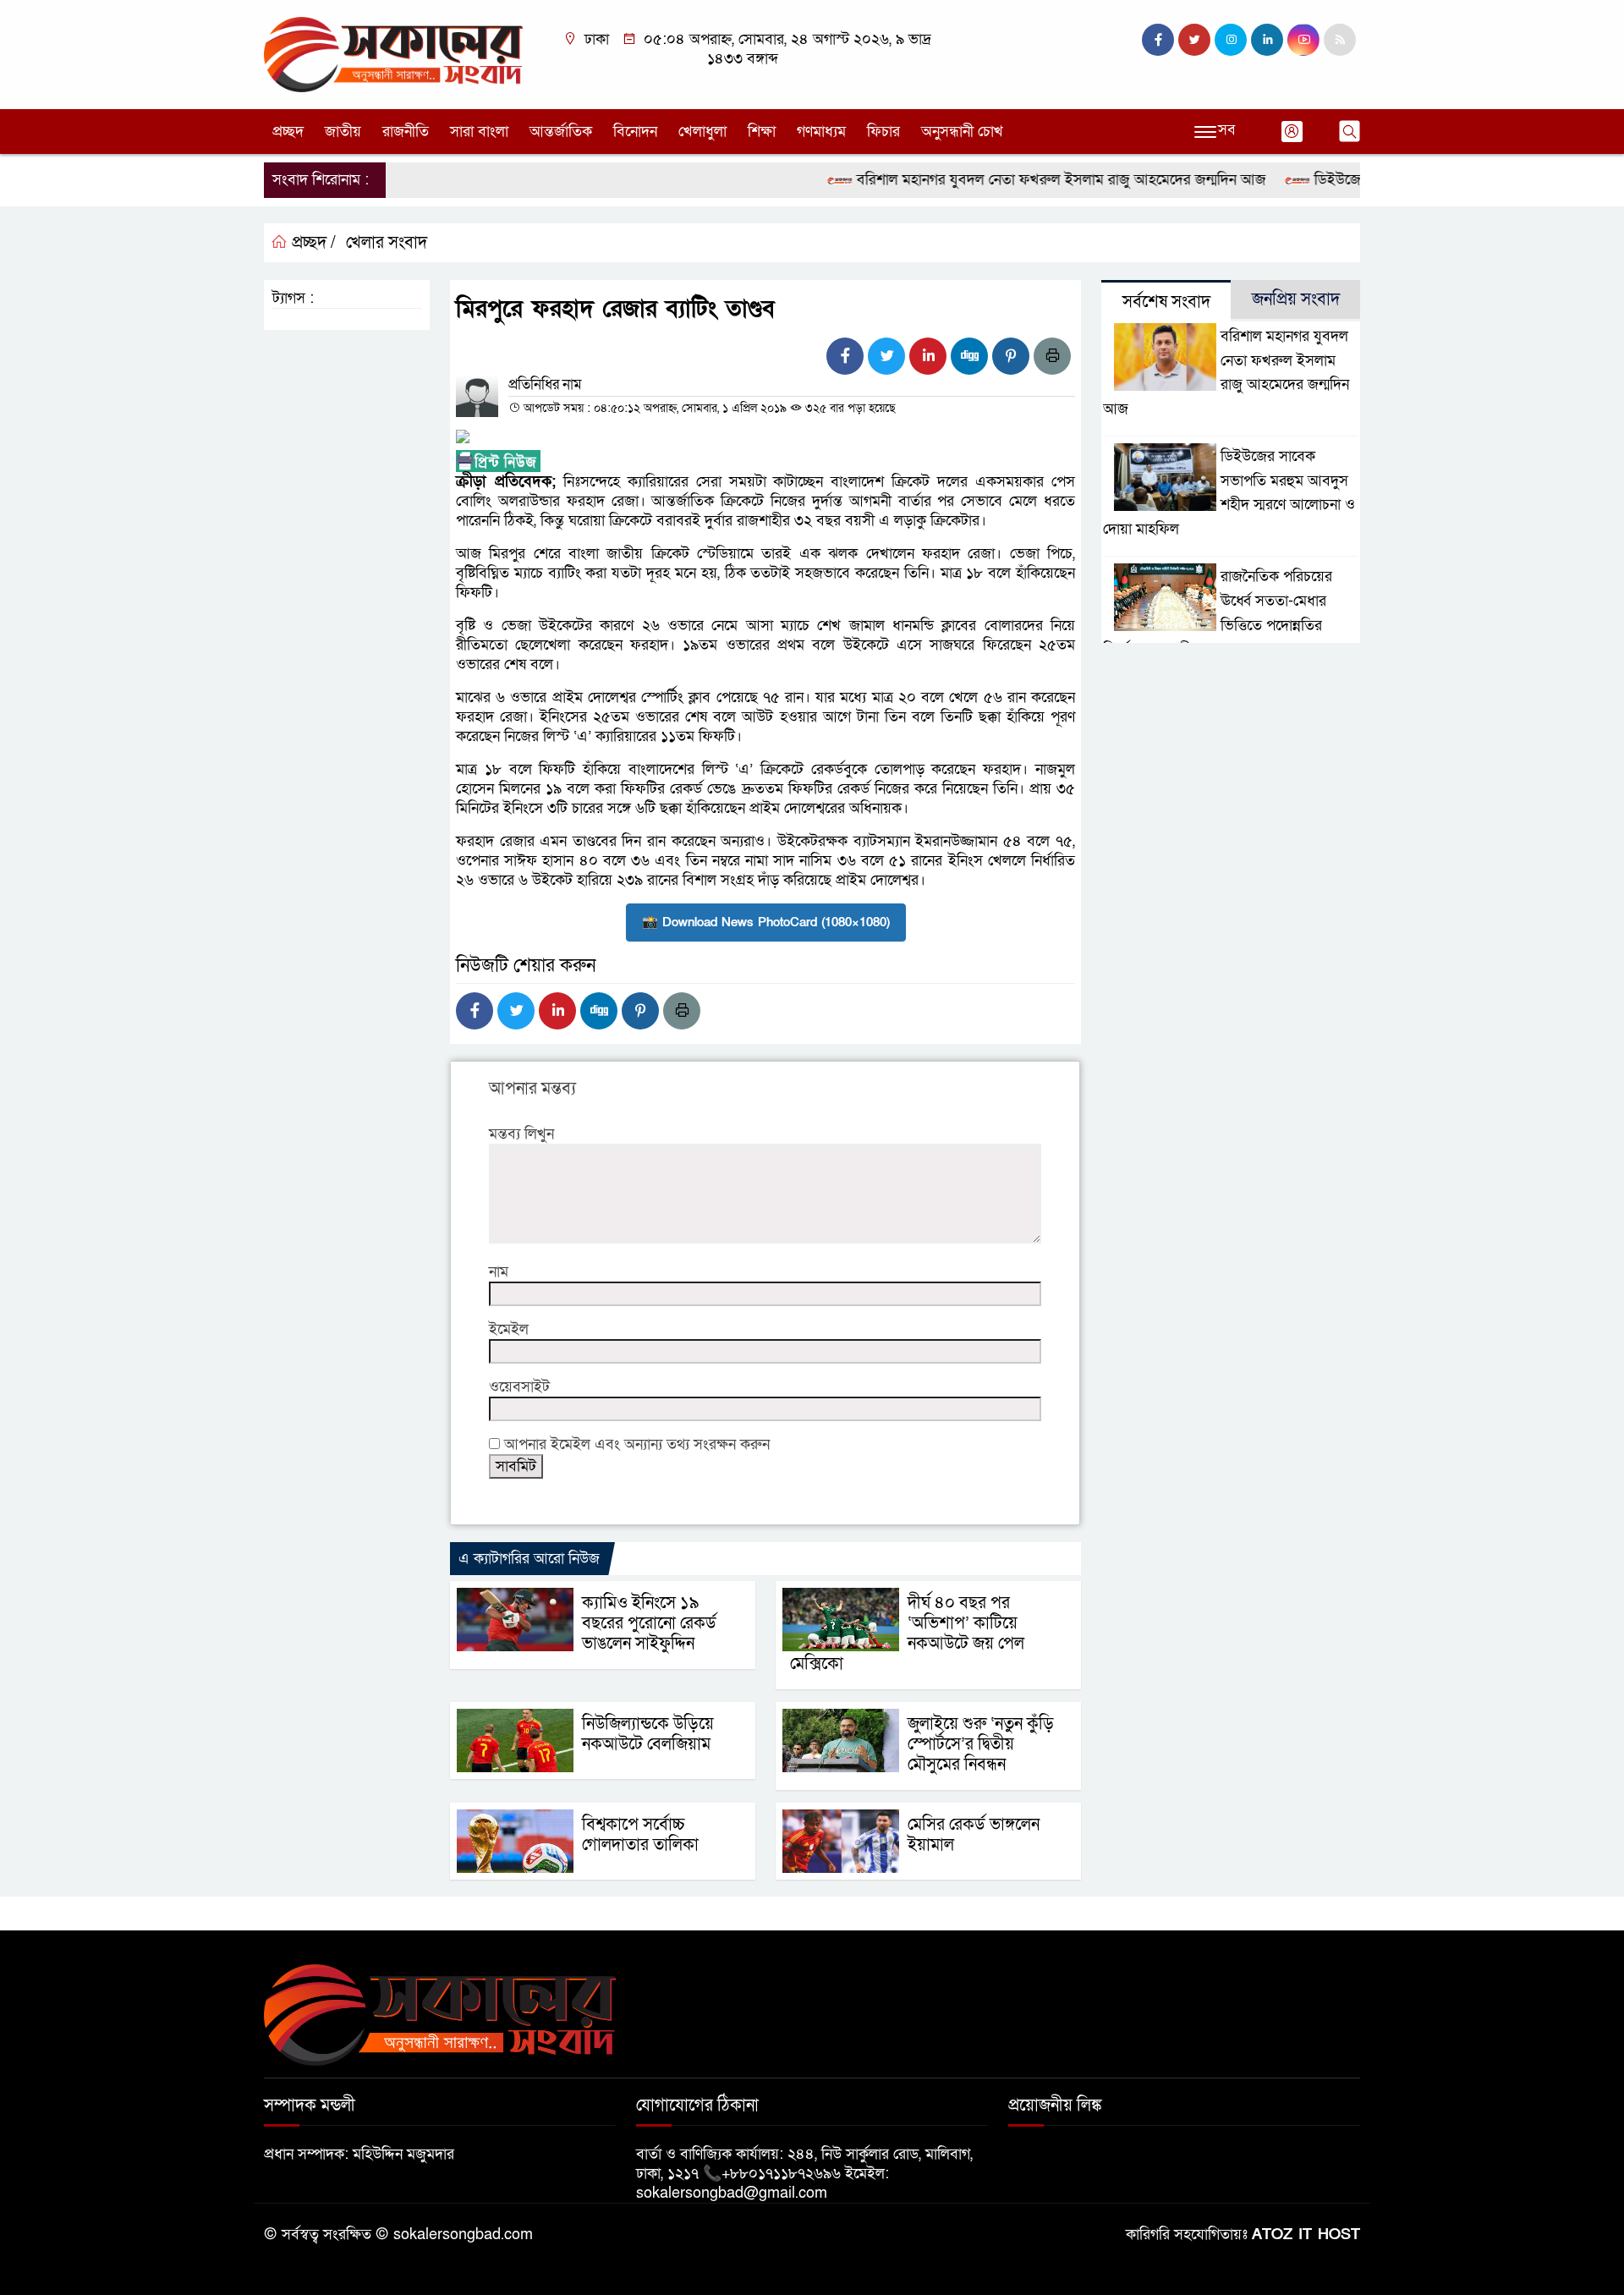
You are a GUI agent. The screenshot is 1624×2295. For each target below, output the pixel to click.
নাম (499, 1272)
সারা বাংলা (479, 132)
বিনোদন (635, 132)
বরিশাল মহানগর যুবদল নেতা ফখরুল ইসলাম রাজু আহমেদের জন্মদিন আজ (1024, 180)
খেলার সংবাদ (387, 243)
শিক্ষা (762, 132)
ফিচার (883, 132)
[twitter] (1194, 40)
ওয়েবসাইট (519, 1387)
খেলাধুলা (702, 132)
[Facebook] (845, 356)
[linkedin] (1267, 40)
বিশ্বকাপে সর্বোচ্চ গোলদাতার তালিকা (640, 1835)
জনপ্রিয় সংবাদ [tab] (1296, 299)
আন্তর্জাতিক (561, 132)
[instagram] (1231, 40)
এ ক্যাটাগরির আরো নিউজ (529, 1559)
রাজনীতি (406, 132)
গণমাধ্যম (821, 132)
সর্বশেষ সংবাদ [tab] (1166, 302)
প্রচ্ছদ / (312, 243)
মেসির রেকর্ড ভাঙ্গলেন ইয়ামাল (974, 1835)
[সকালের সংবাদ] (393, 54)
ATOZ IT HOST (1306, 2235)
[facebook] (1158, 40)
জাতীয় (343, 132)
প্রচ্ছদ (288, 132)
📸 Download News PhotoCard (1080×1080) (766, 922)
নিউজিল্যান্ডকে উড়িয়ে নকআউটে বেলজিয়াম (648, 1734)
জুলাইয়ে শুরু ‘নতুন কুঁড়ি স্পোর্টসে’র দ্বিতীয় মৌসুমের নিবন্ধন (981, 1744)
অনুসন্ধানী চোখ (962, 132)
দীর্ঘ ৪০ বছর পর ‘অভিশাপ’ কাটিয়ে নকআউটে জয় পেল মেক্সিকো (907, 1633)
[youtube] (1303, 40)
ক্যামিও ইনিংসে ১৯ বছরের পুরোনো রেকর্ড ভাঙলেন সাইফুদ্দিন (649, 1623)
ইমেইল (509, 1329)
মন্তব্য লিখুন (521, 1134)
